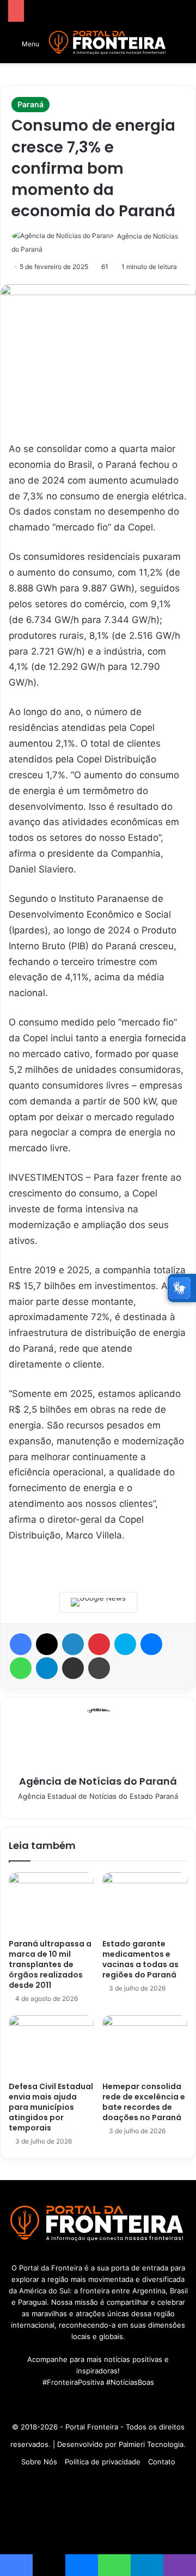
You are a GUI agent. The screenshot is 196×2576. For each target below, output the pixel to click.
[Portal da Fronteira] (108, 43)
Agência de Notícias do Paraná (98, 1781)
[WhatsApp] (21, 1668)
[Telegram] (47, 1668)
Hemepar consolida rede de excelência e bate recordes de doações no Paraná (144, 2102)
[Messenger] (151, 1644)
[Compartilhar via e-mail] (73, 1668)
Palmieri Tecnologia (151, 2444)
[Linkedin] (73, 1644)
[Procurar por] (182, 47)
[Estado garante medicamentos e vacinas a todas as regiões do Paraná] (145, 1903)
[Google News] (98, 1602)
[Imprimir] (99, 1668)
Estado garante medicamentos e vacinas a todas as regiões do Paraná (140, 1959)
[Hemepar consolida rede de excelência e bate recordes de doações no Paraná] (145, 2046)
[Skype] (125, 1644)
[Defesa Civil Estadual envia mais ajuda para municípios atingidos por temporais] (51, 2046)
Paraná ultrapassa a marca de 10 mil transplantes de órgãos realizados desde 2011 (50, 1964)
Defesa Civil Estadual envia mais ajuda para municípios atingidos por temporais (51, 2107)
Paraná (30, 104)
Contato (162, 2462)
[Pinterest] (99, 1644)
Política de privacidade (103, 2462)
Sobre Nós (39, 2462)
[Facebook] (21, 1644)
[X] (47, 1644)
